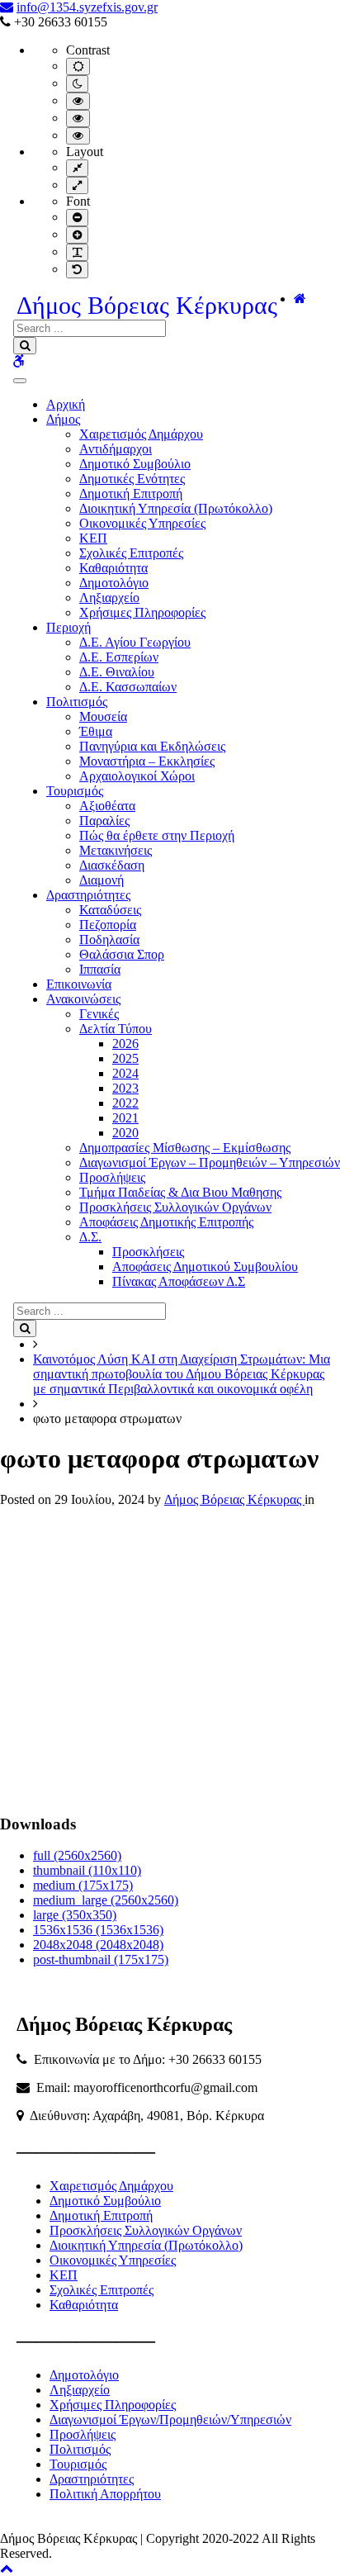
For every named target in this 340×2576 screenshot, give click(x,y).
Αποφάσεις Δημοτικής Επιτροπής (166, 1222)
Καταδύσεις (110, 910)
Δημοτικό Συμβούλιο (135, 464)
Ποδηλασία (109, 939)
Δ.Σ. (90, 1237)
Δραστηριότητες (88, 895)
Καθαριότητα (113, 568)
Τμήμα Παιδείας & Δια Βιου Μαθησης (180, 1192)
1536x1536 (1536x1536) (98, 1930)
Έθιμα (96, 731)
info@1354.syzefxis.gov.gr (87, 7)
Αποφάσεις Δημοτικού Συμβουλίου (205, 1267)
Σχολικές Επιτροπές (131, 553)
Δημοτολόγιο (114, 583)
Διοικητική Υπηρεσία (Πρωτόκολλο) (176, 508)
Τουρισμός (75, 791)
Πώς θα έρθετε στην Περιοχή (157, 835)
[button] (7, 2568)
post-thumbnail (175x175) (101, 1959)
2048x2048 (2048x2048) (98, 1945)
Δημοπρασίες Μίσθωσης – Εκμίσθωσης (185, 1148)
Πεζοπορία (108, 925)
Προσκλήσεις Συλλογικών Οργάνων (175, 1207)
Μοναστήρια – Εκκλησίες (147, 761)
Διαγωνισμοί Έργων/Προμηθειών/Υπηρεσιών (170, 2419)
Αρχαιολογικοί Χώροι (137, 776)
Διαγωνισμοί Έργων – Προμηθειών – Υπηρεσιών (210, 1162)
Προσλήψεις (112, 1177)
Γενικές (99, 1014)
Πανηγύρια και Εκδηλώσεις (152, 746)
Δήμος (63, 419)
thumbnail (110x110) (87, 1870)
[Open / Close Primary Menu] (20, 381)
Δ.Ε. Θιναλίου (117, 672)
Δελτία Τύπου (116, 1029)
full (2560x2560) (77, 1855)
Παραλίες (104, 821)
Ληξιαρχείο (109, 598)
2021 (125, 1118)
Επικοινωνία (79, 984)
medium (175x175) (83, 1885)
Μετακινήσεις (116, 850)
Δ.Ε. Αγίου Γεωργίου (135, 642)
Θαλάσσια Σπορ (122, 954)
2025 (125, 1058)
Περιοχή (68, 627)
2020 (125, 1133)
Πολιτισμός (77, 702)
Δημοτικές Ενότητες (132, 479)
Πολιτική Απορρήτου (105, 2494)
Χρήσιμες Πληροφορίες (142, 612)
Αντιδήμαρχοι (116, 449)
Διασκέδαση (112, 865)
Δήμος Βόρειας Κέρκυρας (147, 305)
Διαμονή (102, 880)
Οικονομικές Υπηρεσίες (142, 523)
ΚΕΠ (93, 538)
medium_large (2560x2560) (106, 1900)
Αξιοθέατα (107, 806)
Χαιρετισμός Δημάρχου (141, 434)
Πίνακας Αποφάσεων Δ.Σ (179, 1281)
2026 (125, 1044)
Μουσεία (103, 716)
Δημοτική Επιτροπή (131, 493)
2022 (125, 1103)
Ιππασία (100, 969)
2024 (125, 1073)
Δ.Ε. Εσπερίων (119, 657)
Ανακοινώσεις (83, 999)
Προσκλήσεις (148, 1252)
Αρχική (66, 404)
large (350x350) (75, 1915)
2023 (125, 1088)
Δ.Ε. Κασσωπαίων (128, 687)
